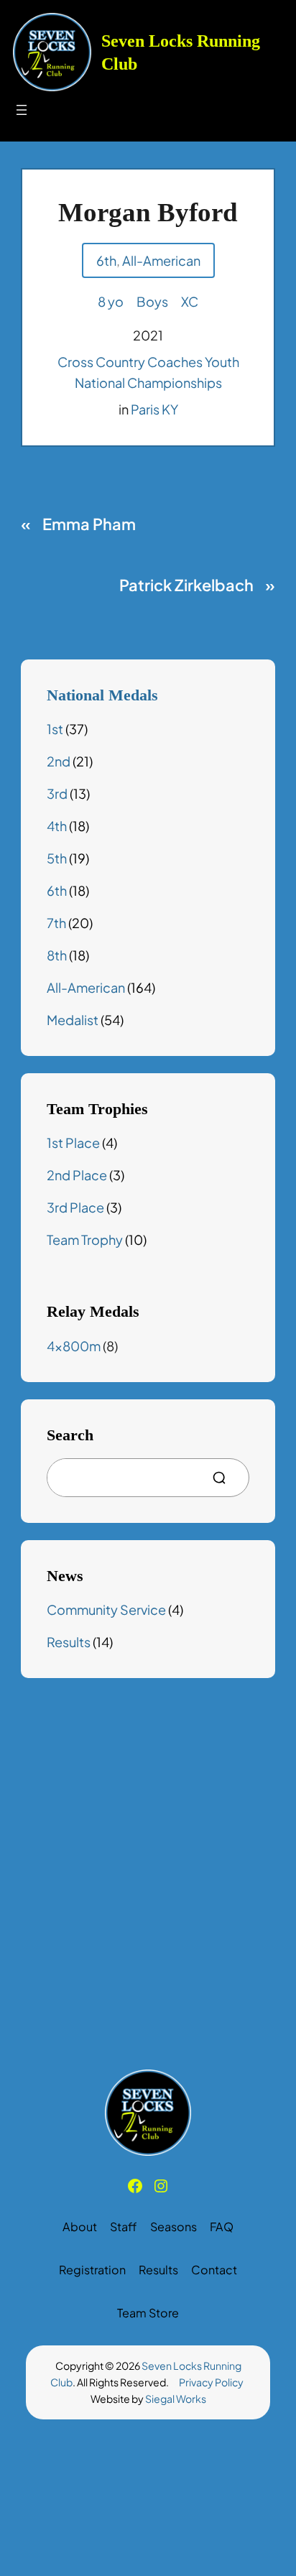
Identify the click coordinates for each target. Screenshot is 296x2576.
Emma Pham (89, 524)
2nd (59, 761)
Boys (152, 301)
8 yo (111, 301)
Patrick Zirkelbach (186, 585)
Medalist (73, 1020)
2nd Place (77, 1175)
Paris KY (154, 409)
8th (57, 955)
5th (57, 858)
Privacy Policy (211, 2382)
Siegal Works (176, 2399)
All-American (161, 260)
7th (56, 923)
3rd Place (75, 1207)
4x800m (74, 1346)
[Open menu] (22, 110)
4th (57, 826)
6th (106, 260)
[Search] (225, 1478)
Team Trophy (85, 1240)
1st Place (73, 1143)
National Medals (102, 695)
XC (190, 301)
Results (69, 1642)
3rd (57, 793)
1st (55, 729)
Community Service (106, 1609)
